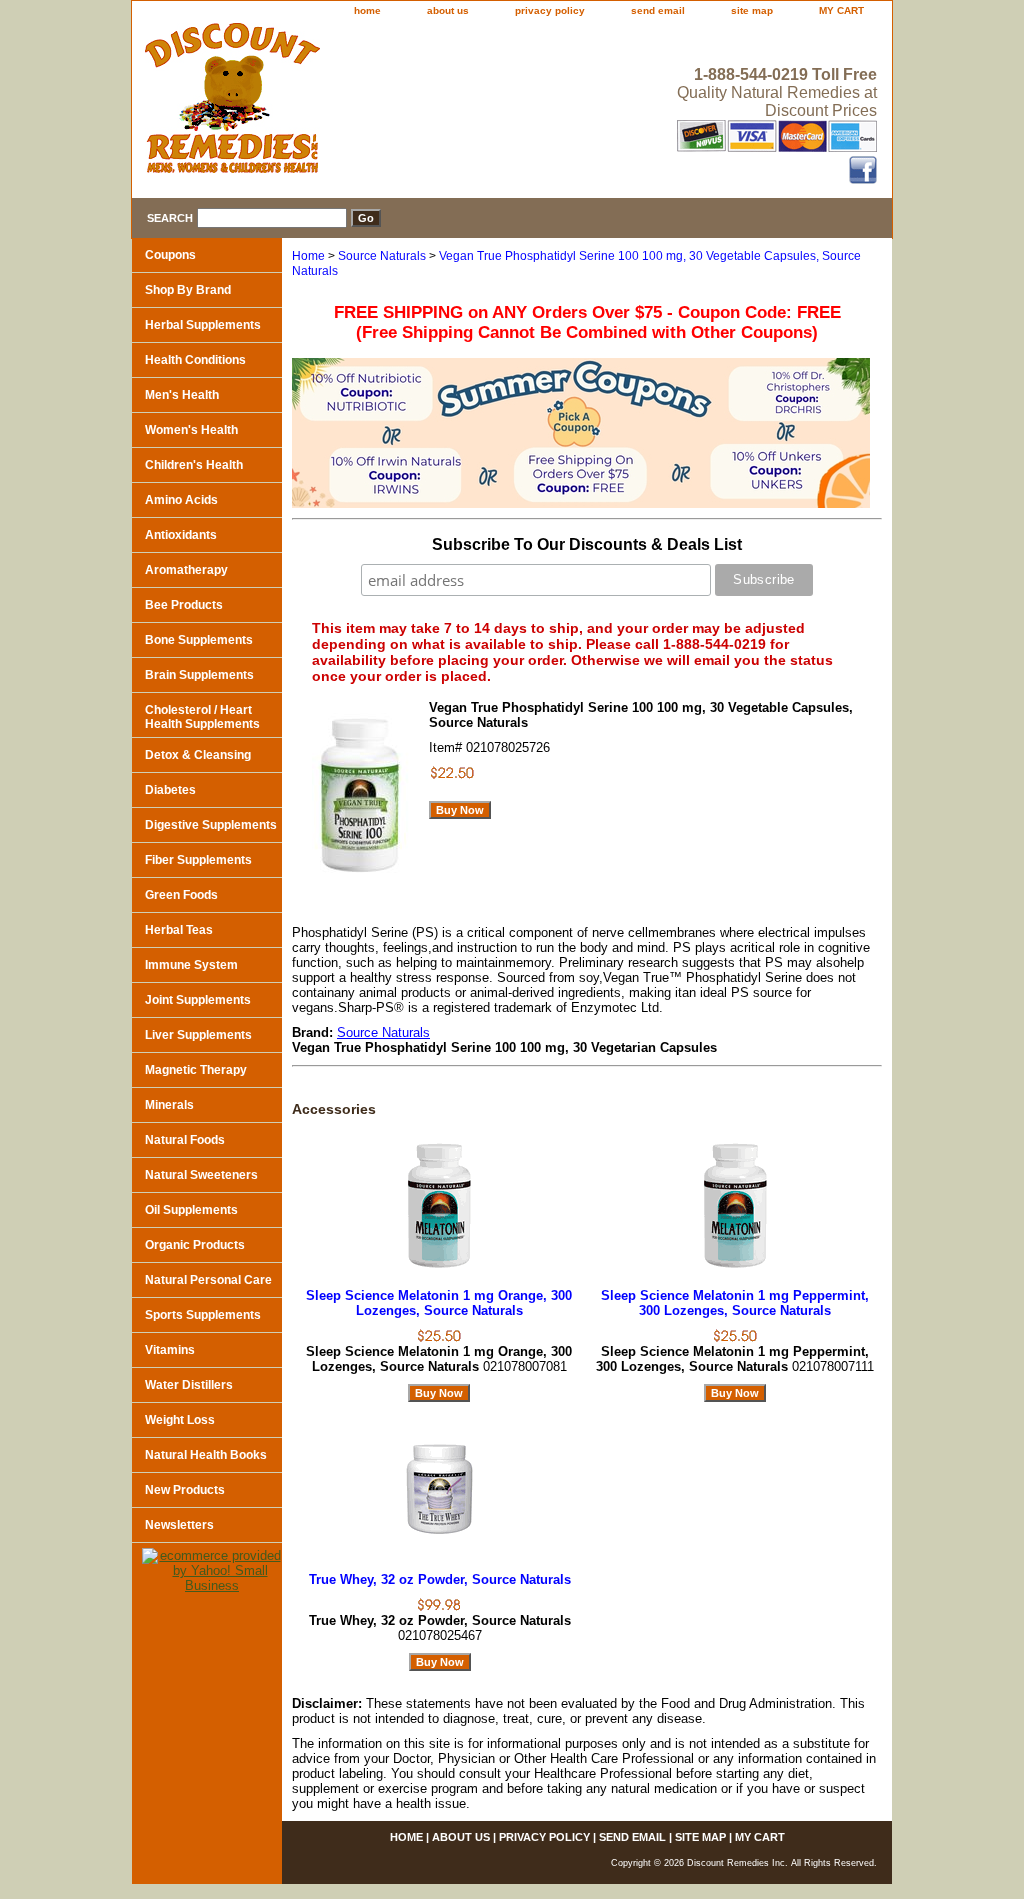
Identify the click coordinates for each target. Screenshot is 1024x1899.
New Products (185, 1490)
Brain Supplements (199, 675)
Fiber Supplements (198, 860)
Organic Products (195, 1245)
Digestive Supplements (211, 825)
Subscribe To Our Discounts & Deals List (587, 544)
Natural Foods (185, 1140)
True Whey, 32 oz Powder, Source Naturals (440, 1579)
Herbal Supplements (203, 325)
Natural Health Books (206, 1455)
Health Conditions (195, 360)
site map (752, 10)
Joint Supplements (198, 1000)
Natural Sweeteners (201, 1175)
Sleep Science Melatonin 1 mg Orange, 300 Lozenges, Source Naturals (439, 1303)
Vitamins (170, 1350)
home (367, 10)
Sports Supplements (203, 1315)
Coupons (170, 255)
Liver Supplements (198, 1035)
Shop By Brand (188, 290)
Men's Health (182, 395)
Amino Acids (181, 500)
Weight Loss (180, 1420)
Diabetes (170, 790)
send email (658, 10)
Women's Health (191, 430)
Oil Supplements (191, 1210)
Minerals (169, 1105)
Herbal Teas (179, 930)
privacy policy (550, 10)
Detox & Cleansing (198, 755)
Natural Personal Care (208, 1280)
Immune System (191, 965)
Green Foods (181, 895)
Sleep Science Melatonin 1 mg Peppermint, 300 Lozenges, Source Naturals (735, 1303)
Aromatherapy (186, 570)
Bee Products (184, 605)
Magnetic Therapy (196, 1070)
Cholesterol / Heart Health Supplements (202, 717)
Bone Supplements (199, 640)
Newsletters (179, 1525)
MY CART (841, 10)
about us (448, 10)
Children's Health (194, 465)
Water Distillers (189, 1385)
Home (308, 256)
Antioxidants (181, 535)
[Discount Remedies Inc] (382, 104)
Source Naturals (382, 256)
